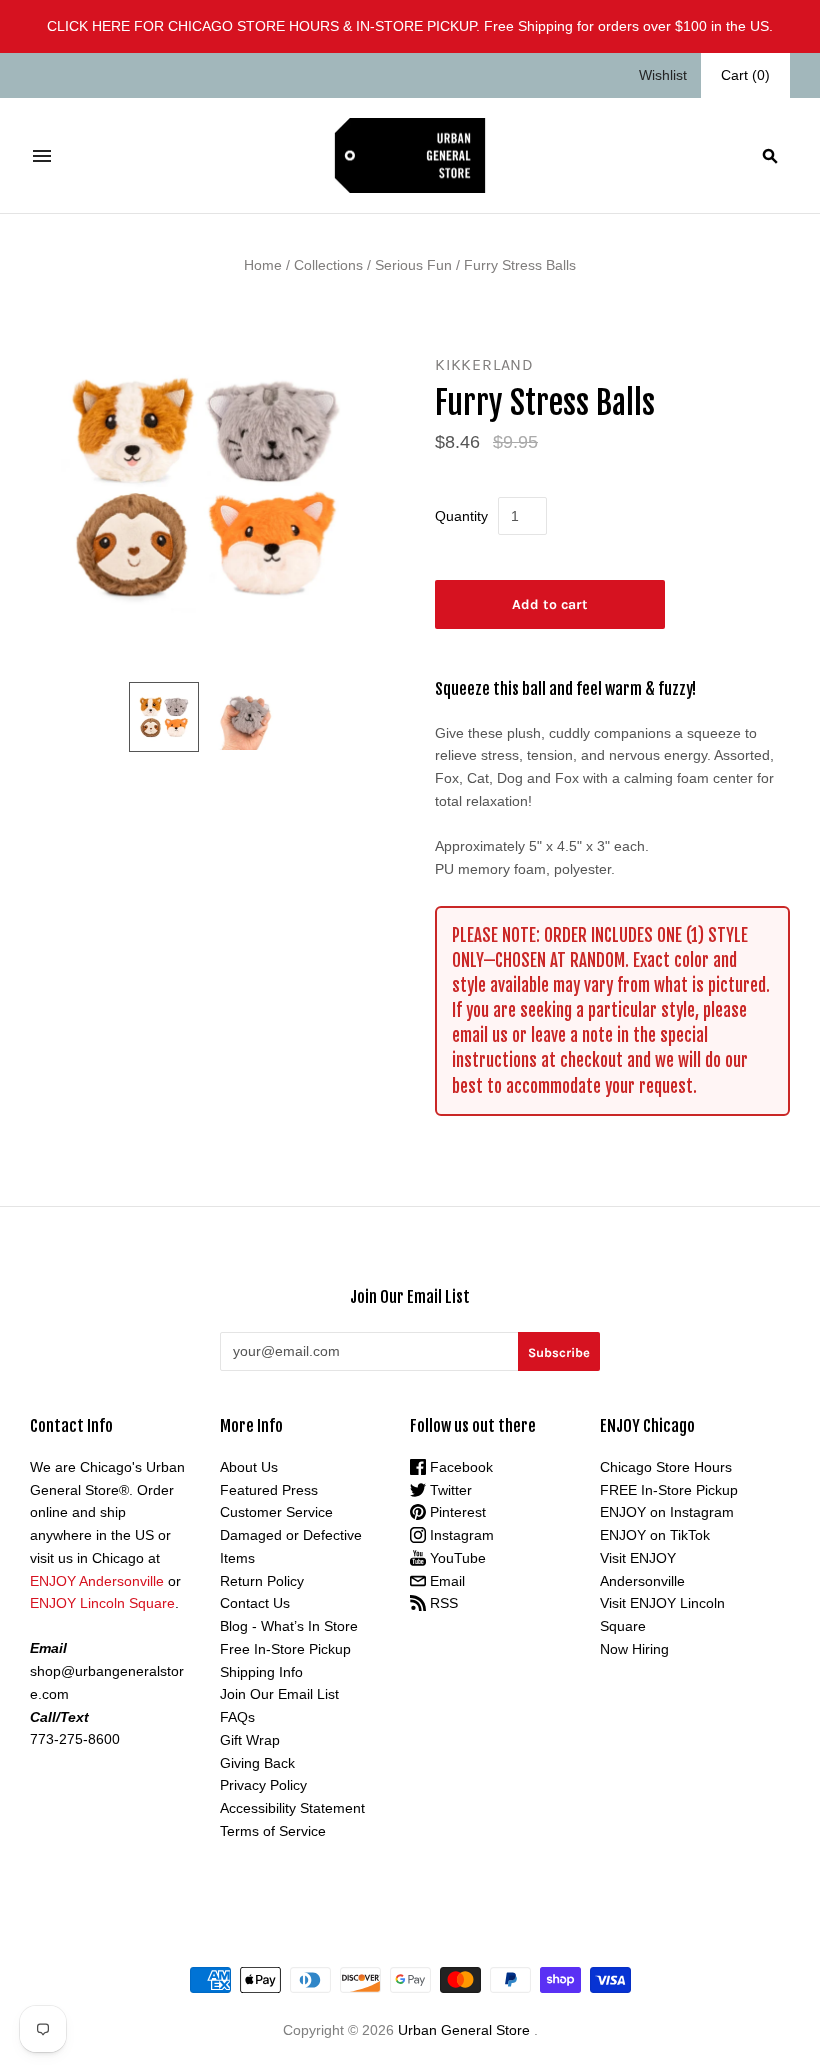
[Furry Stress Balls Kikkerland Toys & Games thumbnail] (164, 717)
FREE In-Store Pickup (669, 1490)
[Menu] (42, 156)
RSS (442, 1603)
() (745, 75)
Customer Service (276, 1512)
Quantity (461, 516)
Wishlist (663, 75)
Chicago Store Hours (666, 1467)
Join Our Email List (279, 1694)
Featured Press (269, 1490)
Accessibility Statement (292, 1808)
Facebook (459, 1467)
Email (445, 1581)
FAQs (237, 1717)
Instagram (460, 1535)
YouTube (456, 1558)
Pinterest (456, 1512)
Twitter (449, 1490)
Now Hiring (634, 1649)
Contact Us (255, 1603)
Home (263, 265)
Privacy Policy (263, 1785)
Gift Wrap (250, 1740)
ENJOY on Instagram (667, 1512)
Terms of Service (273, 1831)
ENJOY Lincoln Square (102, 1603)
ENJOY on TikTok (655, 1535)
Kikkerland (484, 364)
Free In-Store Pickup (285, 1649)
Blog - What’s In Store (289, 1626)
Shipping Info (261, 1672)
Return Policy (262, 1581)
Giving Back (257, 1763)
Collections (328, 265)
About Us (249, 1467)
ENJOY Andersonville (97, 1581)
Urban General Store (464, 2030)
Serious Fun (413, 265)
